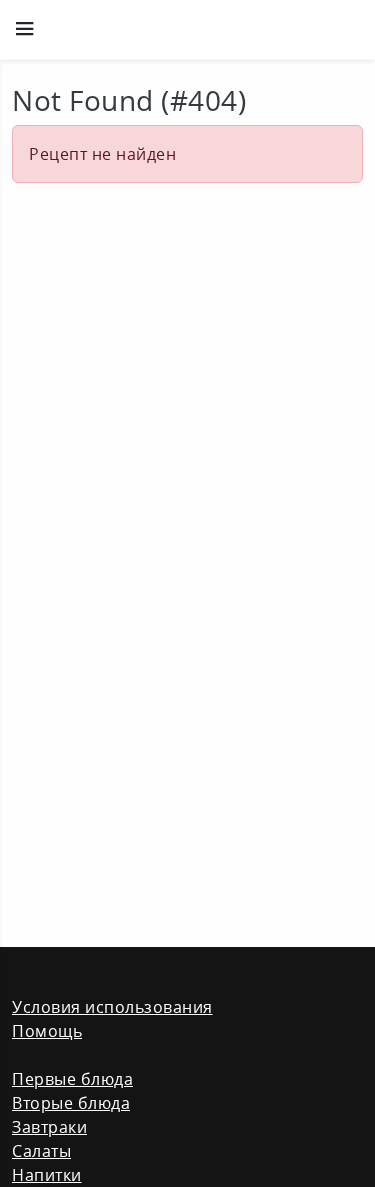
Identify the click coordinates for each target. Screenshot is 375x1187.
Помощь (47, 1031)
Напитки (47, 1175)
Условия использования (112, 1007)
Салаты (41, 1151)
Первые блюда (72, 1079)
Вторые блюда (71, 1103)
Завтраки (49, 1127)
